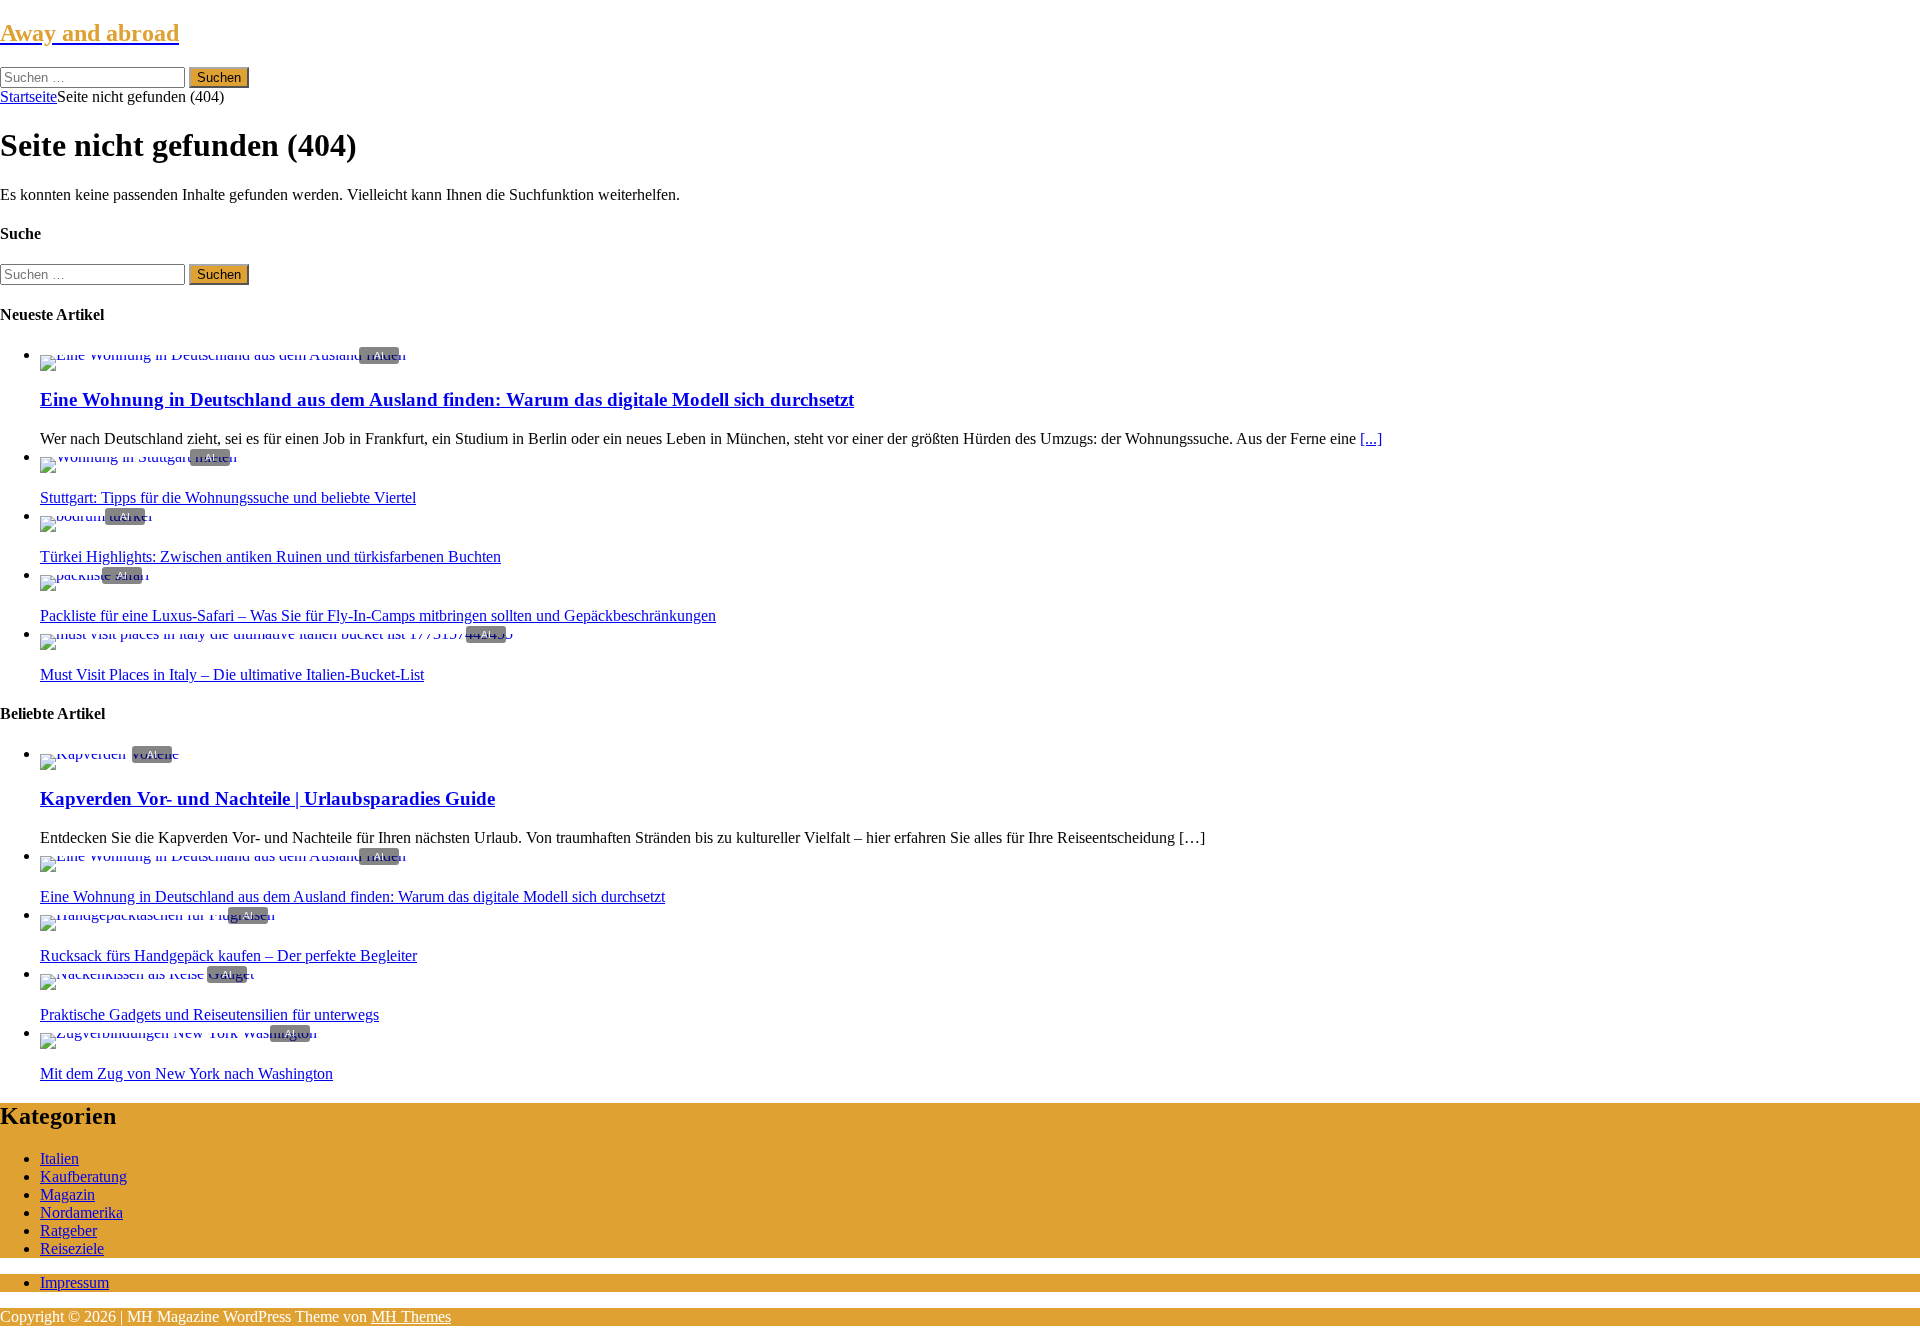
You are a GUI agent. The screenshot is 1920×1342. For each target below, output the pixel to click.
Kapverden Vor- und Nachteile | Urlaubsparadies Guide (267, 798)
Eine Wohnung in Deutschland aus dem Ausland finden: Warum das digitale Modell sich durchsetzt (447, 399)
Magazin (67, 1194)
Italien (59, 1158)
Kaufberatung (83, 1176)
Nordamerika (81, 1212)
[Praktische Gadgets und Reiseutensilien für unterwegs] (147, 973)
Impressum (74, 1282)
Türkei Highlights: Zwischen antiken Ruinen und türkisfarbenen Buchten (270, 556)
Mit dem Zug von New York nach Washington (186, 1073)
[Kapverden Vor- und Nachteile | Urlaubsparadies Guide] (109, 753)
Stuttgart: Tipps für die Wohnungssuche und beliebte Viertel (228, 497)
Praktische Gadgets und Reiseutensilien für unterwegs (209, 1014)
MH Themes (411, 1316)
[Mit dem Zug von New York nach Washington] (178, 1032)
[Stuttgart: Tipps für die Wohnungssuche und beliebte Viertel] (138, 456)
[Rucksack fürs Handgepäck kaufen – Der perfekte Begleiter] (157, 914)
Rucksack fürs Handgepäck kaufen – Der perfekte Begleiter (228, 955)
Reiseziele (72, 1248)
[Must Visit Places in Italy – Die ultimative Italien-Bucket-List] (276, 633)
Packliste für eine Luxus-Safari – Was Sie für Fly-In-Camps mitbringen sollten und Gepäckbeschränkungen (378, 615)
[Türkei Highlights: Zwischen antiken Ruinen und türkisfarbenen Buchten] (96, 515)
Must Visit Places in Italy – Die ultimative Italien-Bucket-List (232, 674)
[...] (1371, 438)
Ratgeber (68, 1230)
